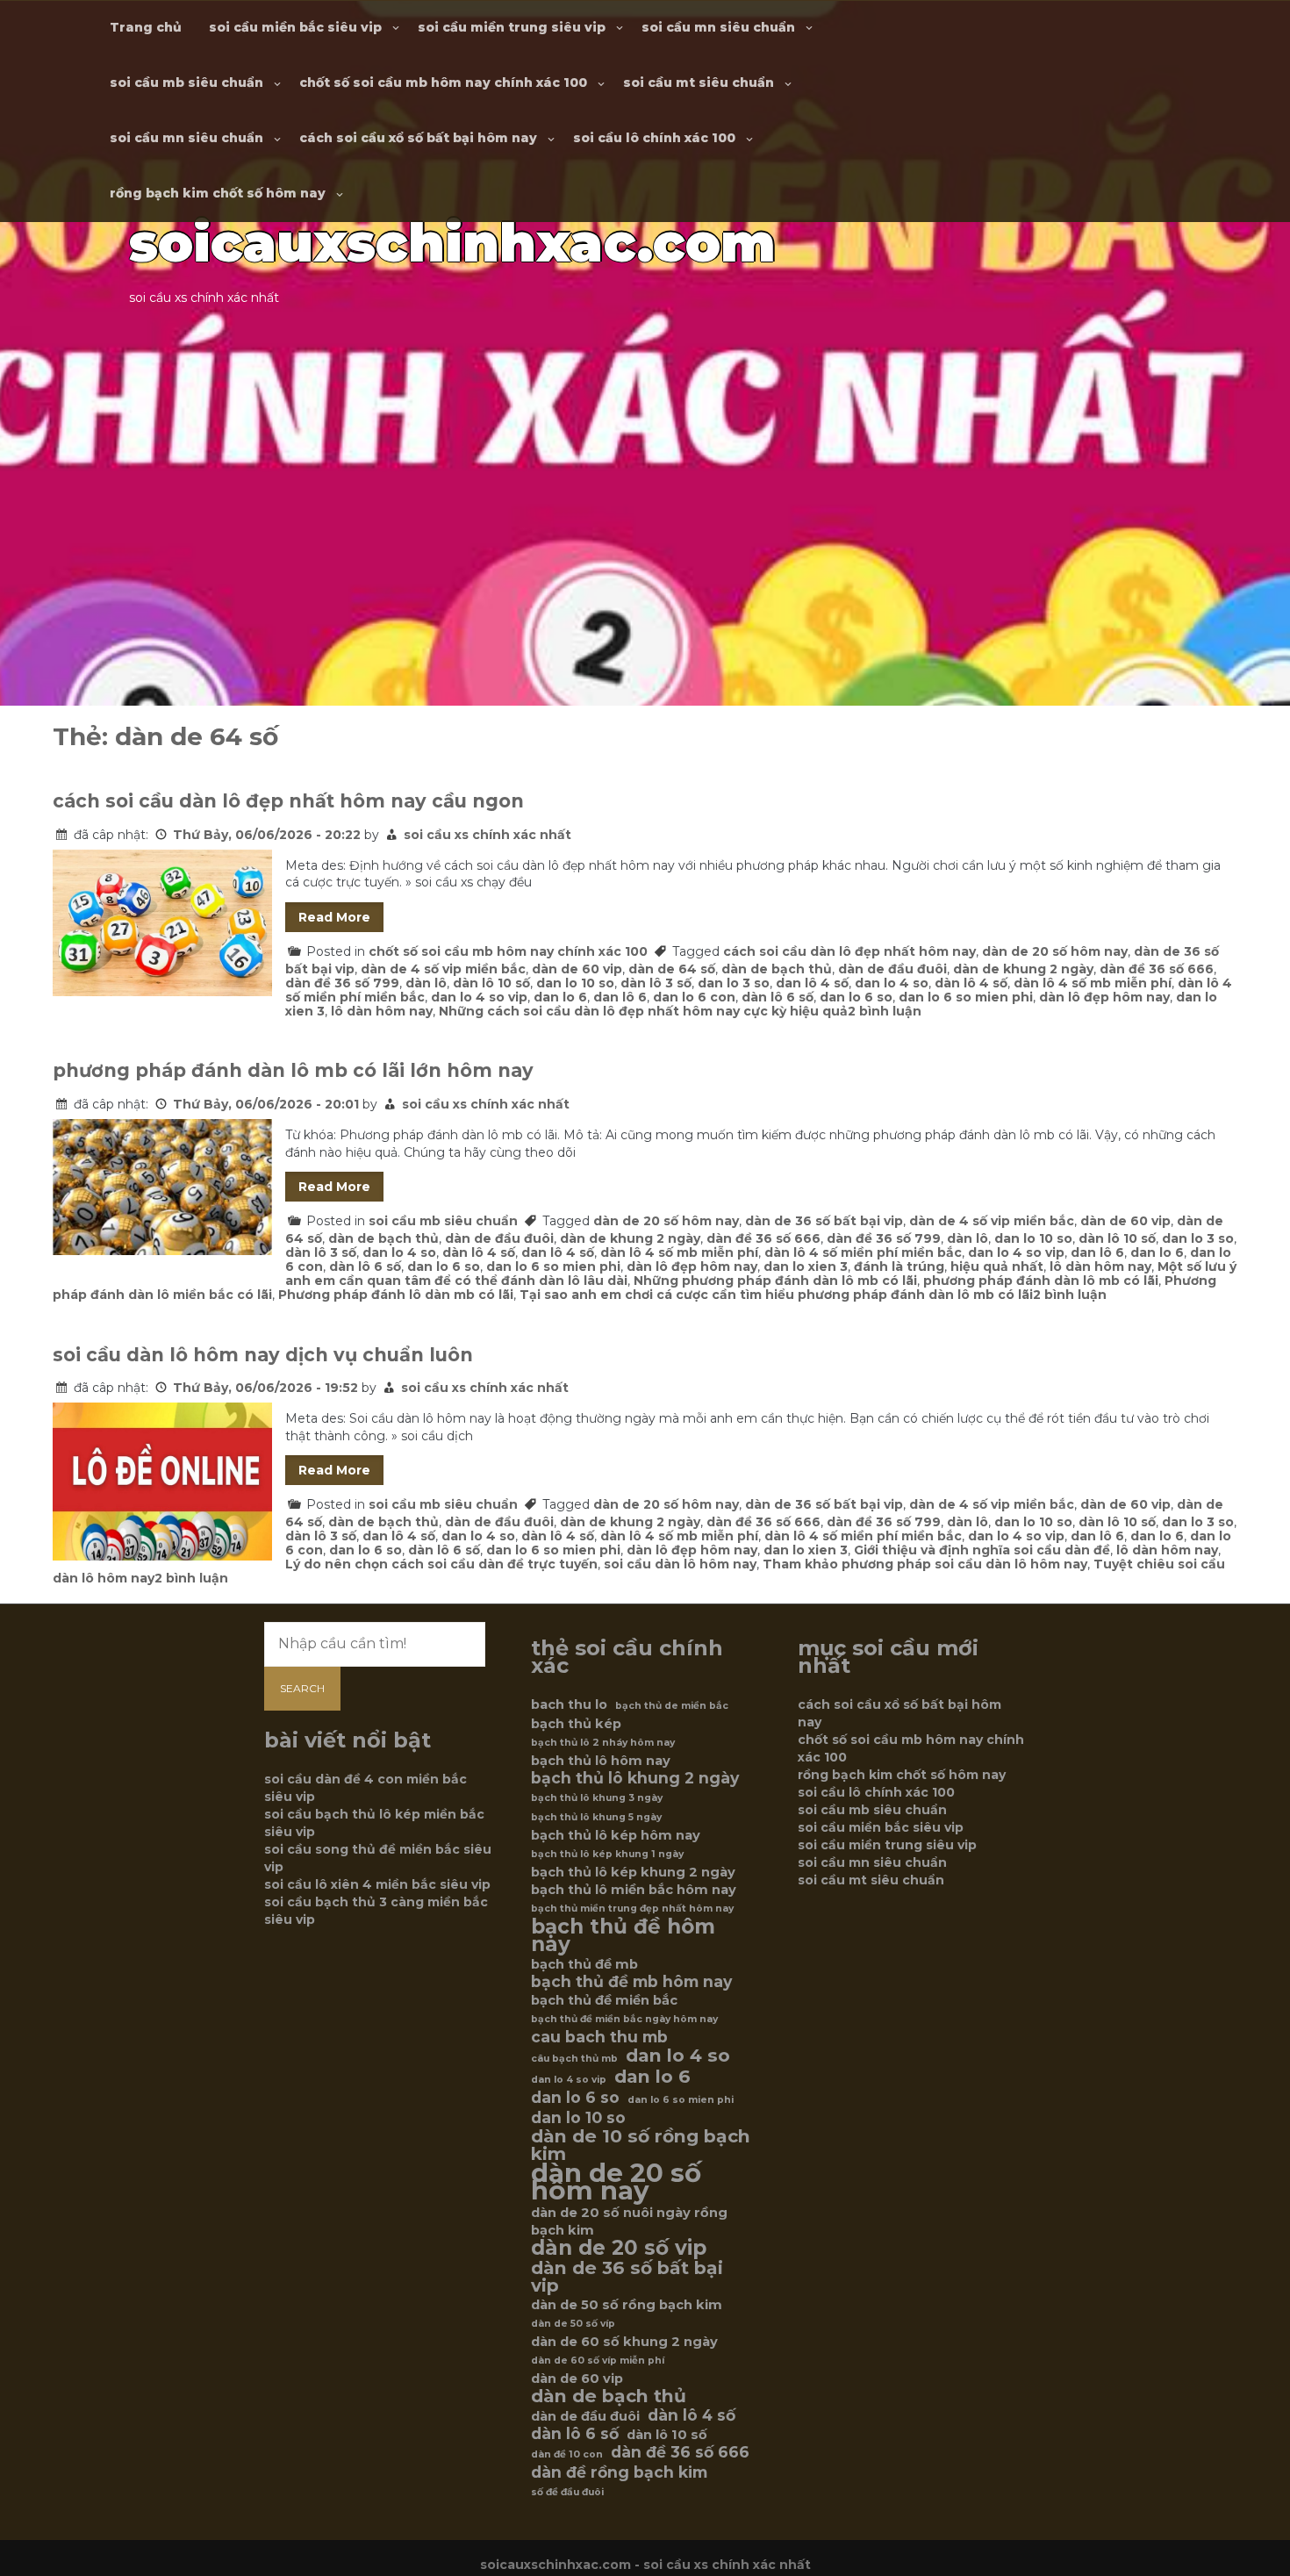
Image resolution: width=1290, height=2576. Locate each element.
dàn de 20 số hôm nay (1055, 951)
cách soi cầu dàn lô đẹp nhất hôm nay (849, 951)
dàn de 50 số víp (573, 2324)
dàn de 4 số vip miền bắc (443, 969)
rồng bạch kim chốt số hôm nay (218, 193)
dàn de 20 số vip (619, 2248)
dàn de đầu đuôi (892, 969)
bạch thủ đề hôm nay (623, 1935)
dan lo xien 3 (806, 1266)
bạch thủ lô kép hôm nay (616, 1835)
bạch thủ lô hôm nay (601, 1761)
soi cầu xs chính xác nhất (487, 835)
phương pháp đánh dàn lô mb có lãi (1041, 1281)
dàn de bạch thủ (777, 969)
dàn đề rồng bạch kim (619, 2472)
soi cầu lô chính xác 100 (654, 138)
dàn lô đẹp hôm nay (1104, 997)
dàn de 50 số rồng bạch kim (627, 2305)
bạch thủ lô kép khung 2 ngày (633, 1872)
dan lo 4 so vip (479, 997)
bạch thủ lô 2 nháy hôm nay (603, 1743)
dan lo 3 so (734, 983)
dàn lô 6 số (778, 997)
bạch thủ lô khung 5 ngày (596, 1817)
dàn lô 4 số (971, 983)
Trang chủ (146, 27)
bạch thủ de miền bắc (672, 1706)
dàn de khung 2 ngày (1023, 969)
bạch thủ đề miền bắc (604, 2000)
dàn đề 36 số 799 (342, 983)
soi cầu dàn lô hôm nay (680, 1564)
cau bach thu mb (599, 2037)
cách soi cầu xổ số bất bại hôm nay (418, 138)
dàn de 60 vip (577, 969)
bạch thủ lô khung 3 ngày (597, 1798)
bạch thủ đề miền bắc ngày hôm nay (624, 2019)
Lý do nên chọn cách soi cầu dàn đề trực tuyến (441, 1564)
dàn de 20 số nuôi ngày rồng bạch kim (629, 2221)
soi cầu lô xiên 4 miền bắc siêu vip (377, 1884)
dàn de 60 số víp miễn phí (598, 2361)
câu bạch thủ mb (574, 2059)
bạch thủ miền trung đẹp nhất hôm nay (632, 1909)
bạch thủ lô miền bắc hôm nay (634, 1890)
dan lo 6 (560, 997)
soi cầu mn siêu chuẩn (718, 27)
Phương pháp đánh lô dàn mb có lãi (396, 1295)
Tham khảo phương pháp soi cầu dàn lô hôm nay (925, 1564)
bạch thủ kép (576, 1724)
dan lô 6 (620, 997)
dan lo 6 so (856, 997)
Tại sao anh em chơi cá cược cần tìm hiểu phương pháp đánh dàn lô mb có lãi (776, 1295)
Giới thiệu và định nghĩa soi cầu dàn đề (982, 1550)
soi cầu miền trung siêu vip (512, 27)
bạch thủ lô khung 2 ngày (635, 1778)
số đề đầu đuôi (567, 2492)
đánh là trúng (899, 1266)
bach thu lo (569, 1704)
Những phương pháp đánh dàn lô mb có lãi (775, 1281)
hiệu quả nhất (997, 1266)
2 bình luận (885, 1011)
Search (302, 1688)
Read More (334, 917)
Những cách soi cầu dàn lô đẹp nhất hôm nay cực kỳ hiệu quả (643, 1011)
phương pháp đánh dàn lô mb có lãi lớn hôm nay (293, 1070)
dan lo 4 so (892, 983)
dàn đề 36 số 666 (1157, 969)
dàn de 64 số (672, 969)
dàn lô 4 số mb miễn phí (1093, 983)
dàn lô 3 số (656, 983)
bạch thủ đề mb (584, 1964)
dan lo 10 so (575, 983)
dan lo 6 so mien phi (966, 997)
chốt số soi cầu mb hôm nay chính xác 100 (443, 83)
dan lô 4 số (812, 983)
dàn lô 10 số (491, 983)
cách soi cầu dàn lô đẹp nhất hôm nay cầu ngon (288, 801)
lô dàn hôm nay (382, 1011)
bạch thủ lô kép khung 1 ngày (607, 1854)
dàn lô (426, 983)
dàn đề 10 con (567, 2454)
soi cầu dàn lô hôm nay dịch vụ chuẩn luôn (263, 1355)
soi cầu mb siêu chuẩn (186, 83)
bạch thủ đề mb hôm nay (631, 1982)
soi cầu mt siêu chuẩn (699, 83)
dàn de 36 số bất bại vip (824, 1221)
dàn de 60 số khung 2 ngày (624, 2342)
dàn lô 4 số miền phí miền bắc (863, 1252)
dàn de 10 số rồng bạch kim (641, 2145)
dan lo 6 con (694, 997)
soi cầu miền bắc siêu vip (295, 27)
